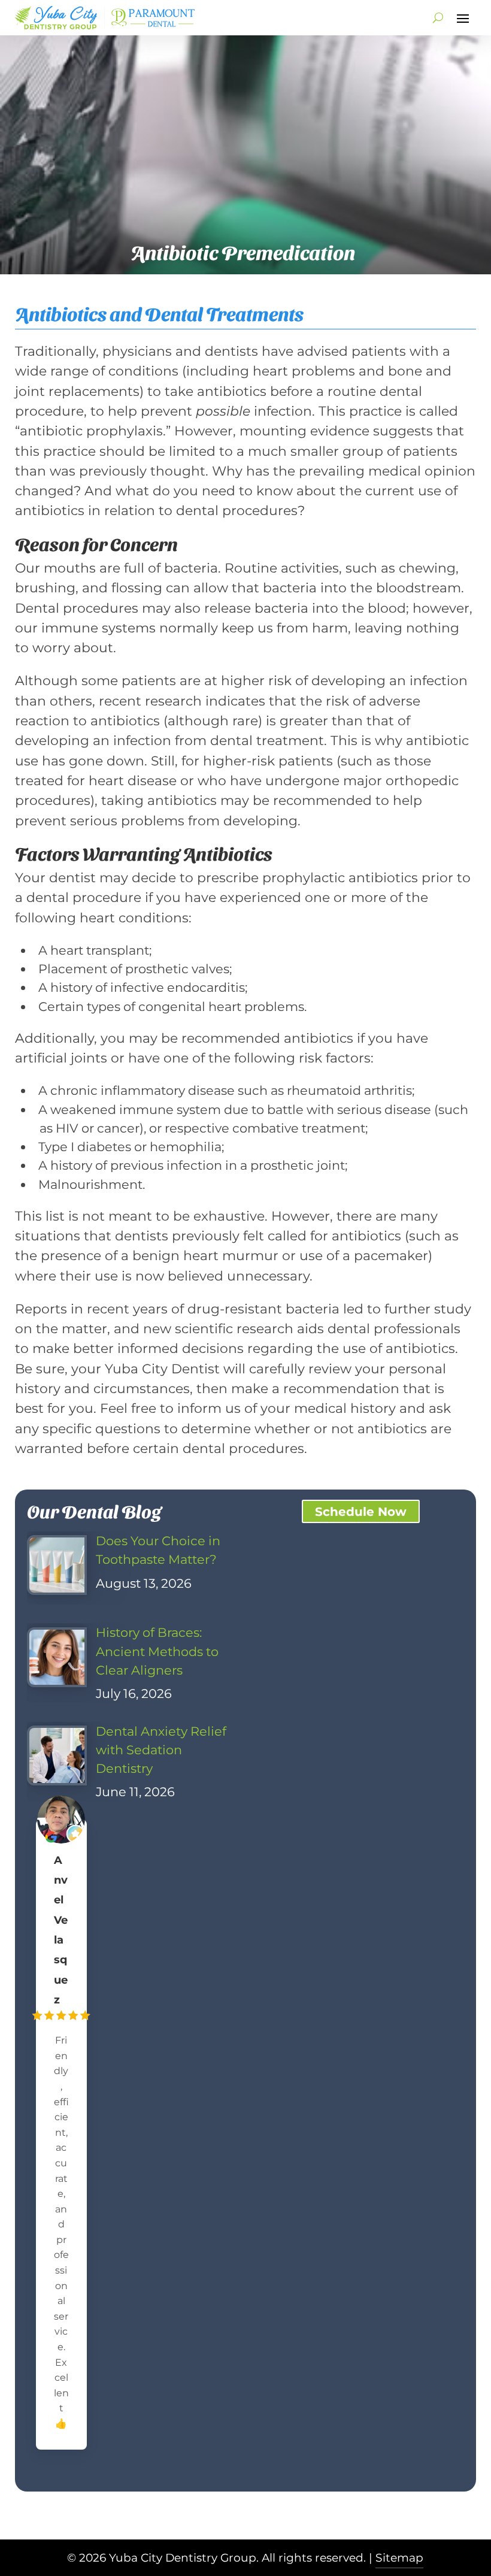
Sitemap (399, 2558)
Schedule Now (361, 1512)
